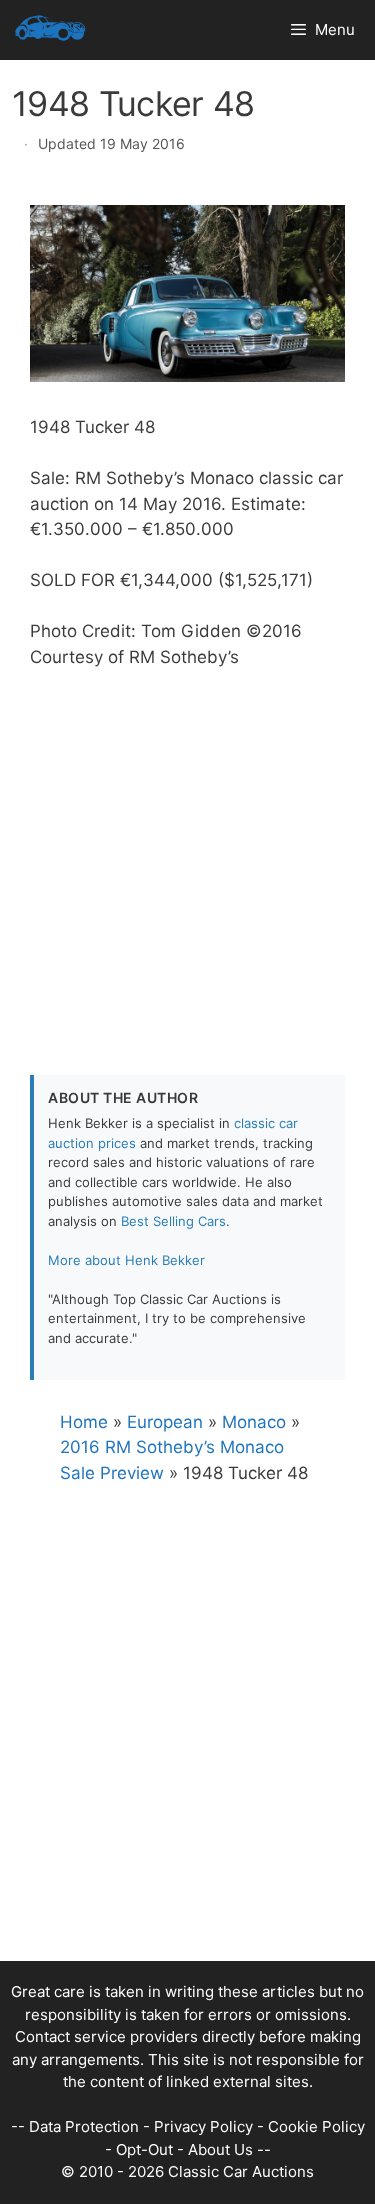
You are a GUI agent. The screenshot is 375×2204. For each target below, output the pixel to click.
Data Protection (84, 2126)
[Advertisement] (187, 857)
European (165, 1422)
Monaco (254, 1422)
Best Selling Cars (173, 1221)
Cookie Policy (316, 2126)
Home (84, 1422)
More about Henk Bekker (126, 1260)
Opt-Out (144, 2149)
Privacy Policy (203, 2126)
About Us (220, 2149)
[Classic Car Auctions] (50, 30)
